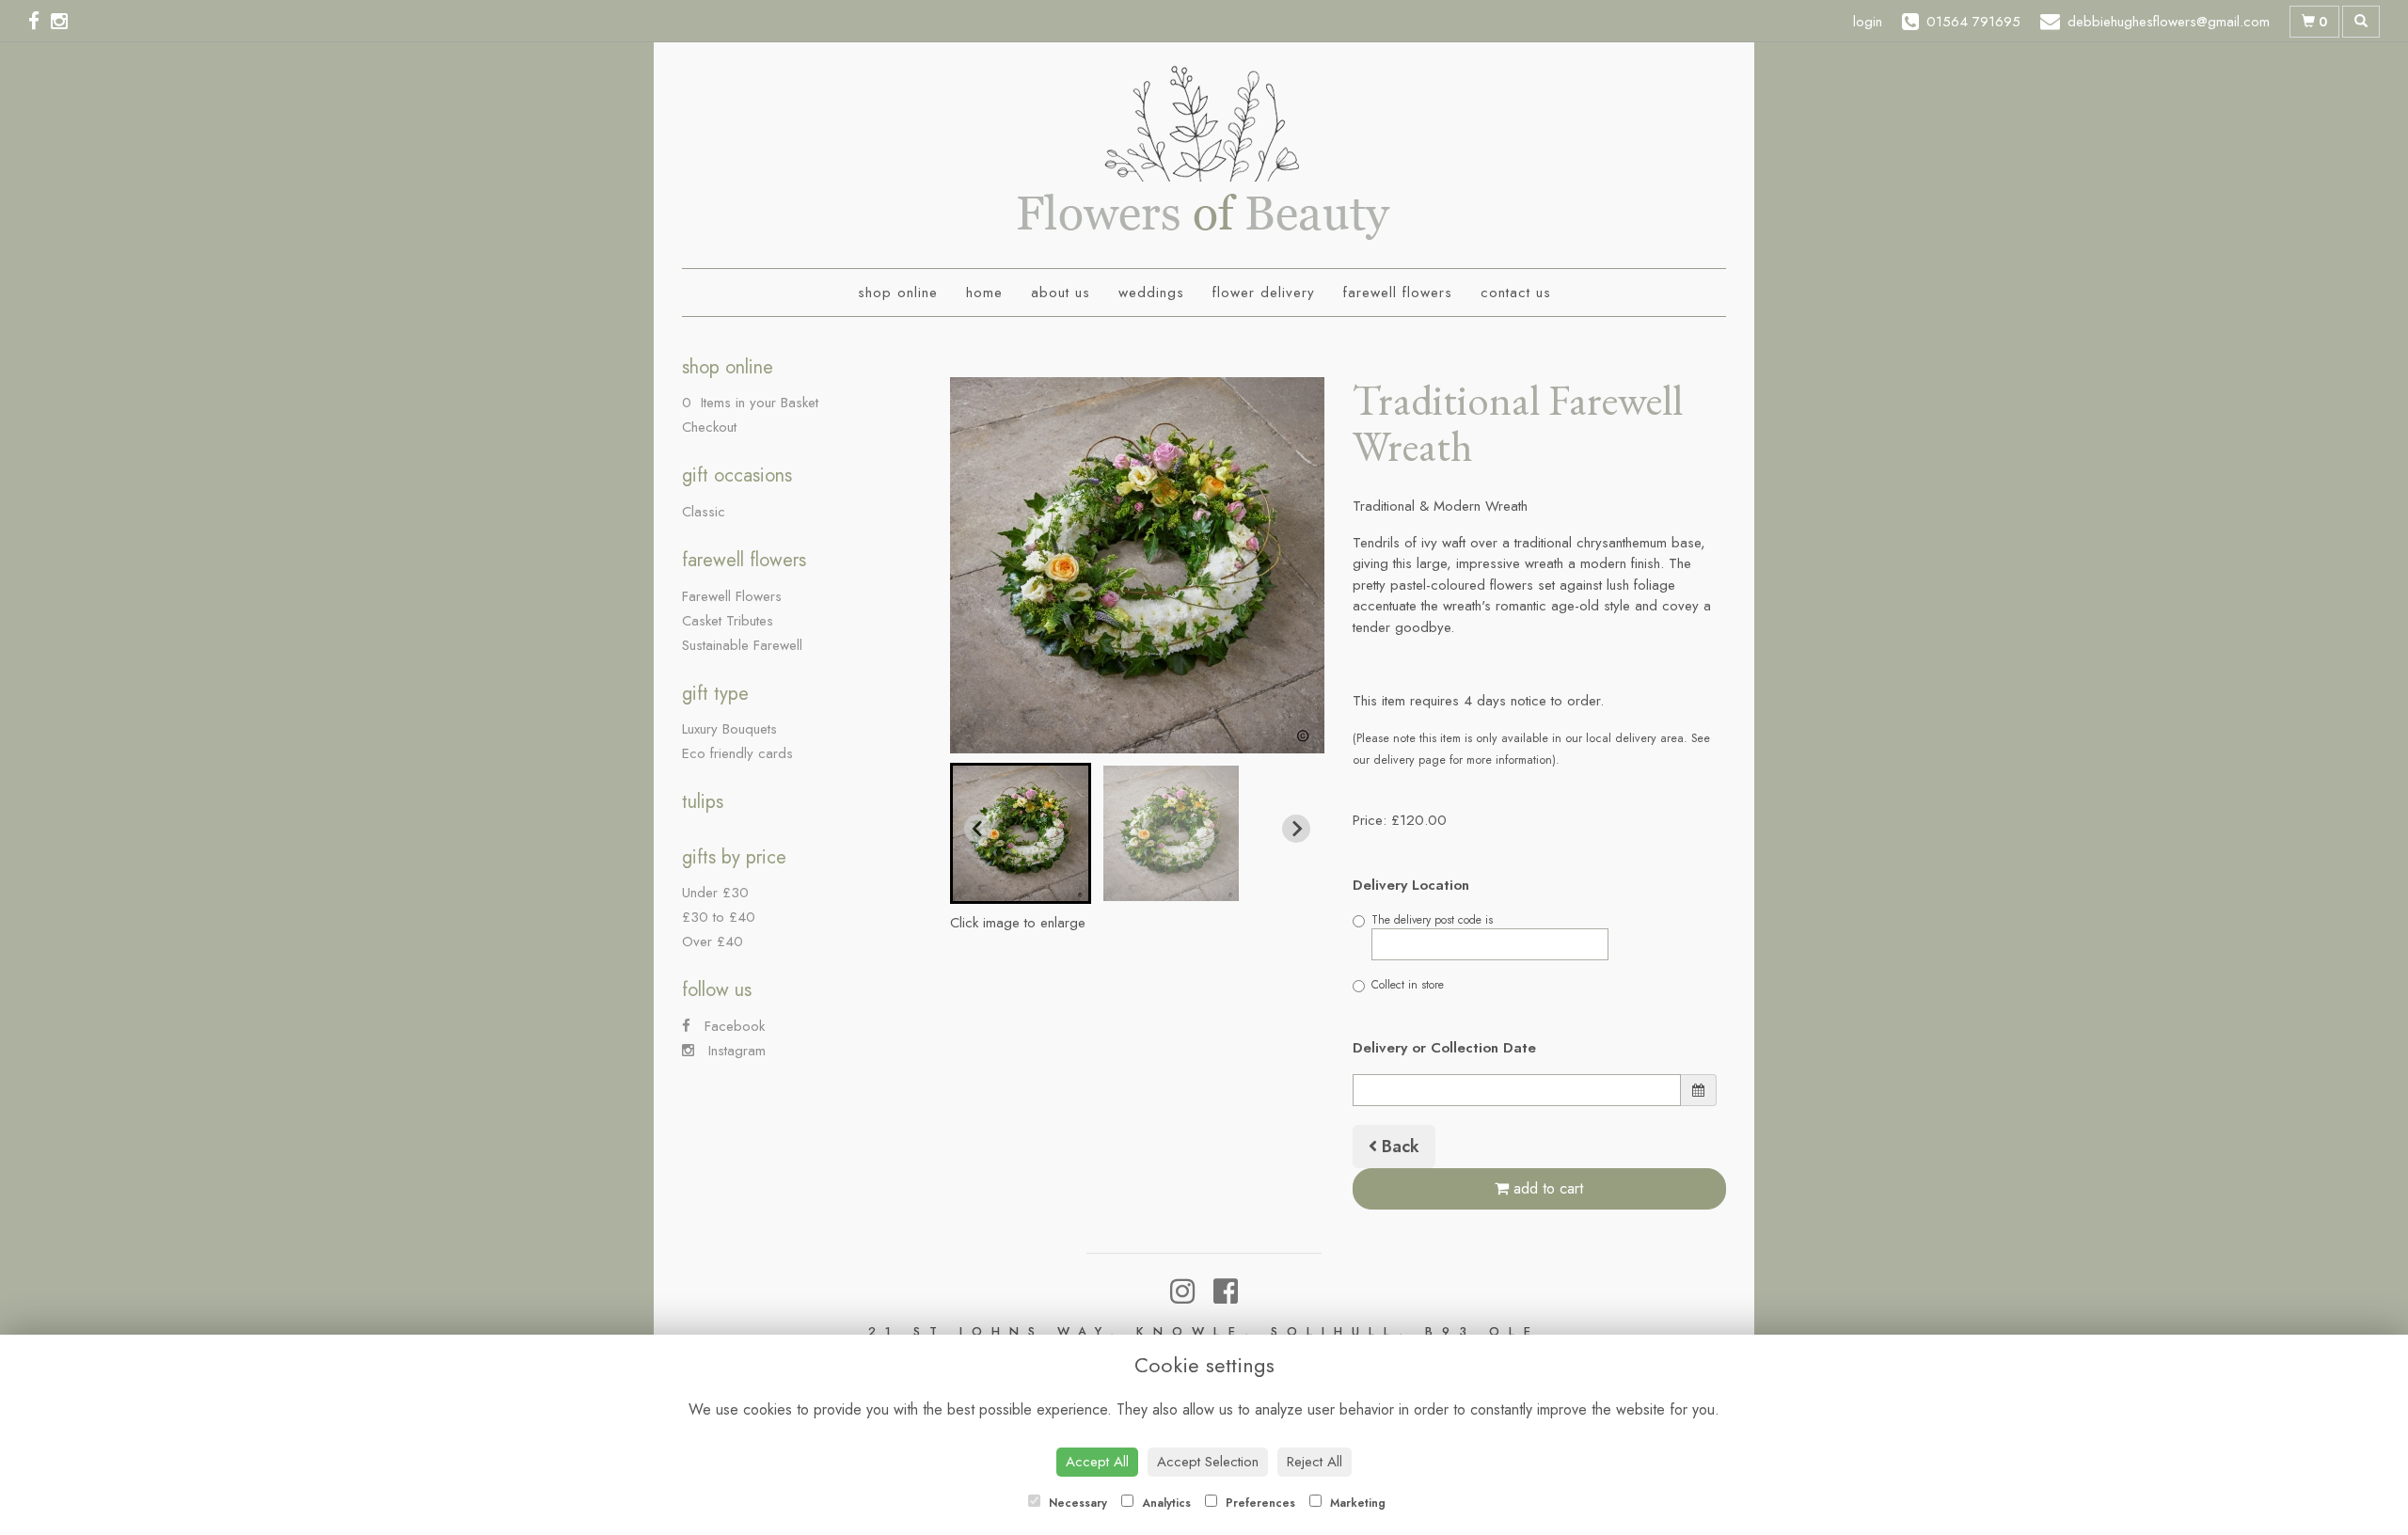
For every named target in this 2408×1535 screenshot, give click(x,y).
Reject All (1315, 1462)
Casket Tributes (728, 621)
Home (984, 293)
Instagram (735, 1051)
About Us (1061, 293)
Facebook (732, 1026)
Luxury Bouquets (729, 729)
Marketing (1356, 1503)
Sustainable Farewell (742, 645)
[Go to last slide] (978, 829)
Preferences (1259, 1503)
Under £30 (715, 893)
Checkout (709, 427)
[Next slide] (1296, 829)
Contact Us (1516, 293)
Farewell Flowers (1398, 293)
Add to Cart (1546, 1188)
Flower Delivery (1264, 293)
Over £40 (713, 942)
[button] (1021, 833)
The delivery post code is (1432, 920)
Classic (704, 512)
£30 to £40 (719, 917)
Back (1398, 1147)
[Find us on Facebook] (40, 22)
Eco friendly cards (737, 753)
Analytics (1164, 1503)
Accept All (1097, 1462)
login (1868, 22)
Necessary (1076, 1503)
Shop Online (898, 293)
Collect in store (1408, 985)
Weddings (1151, 293)
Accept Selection (1208, 1462)
